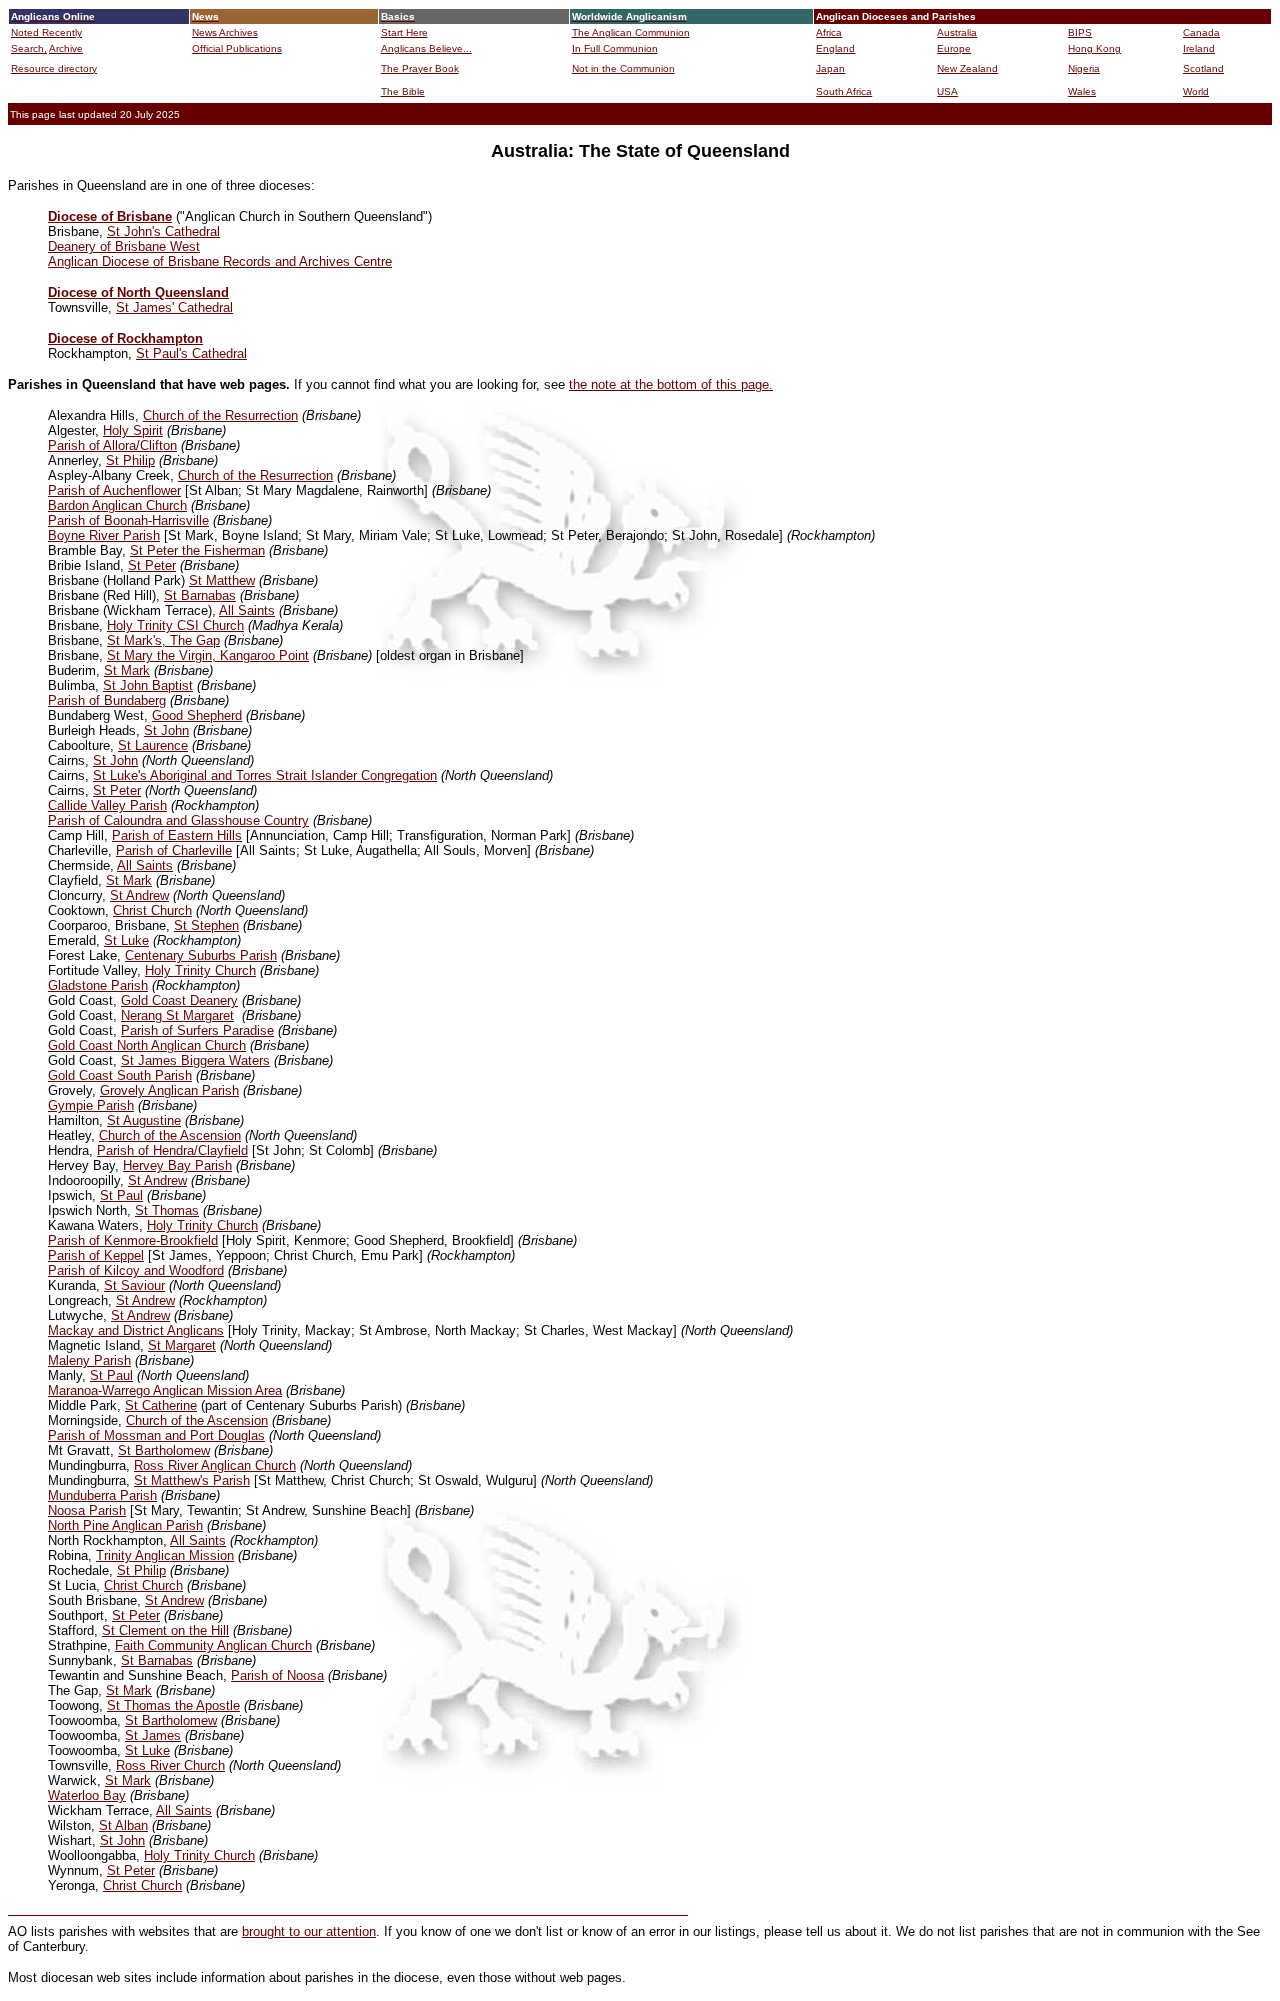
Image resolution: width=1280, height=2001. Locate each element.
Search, (29, 48)
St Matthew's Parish (192, 1480)
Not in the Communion (623, 68)
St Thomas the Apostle (173, 1705)
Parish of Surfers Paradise (197, 1030)
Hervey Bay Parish (177, 1165)
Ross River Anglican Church (215, 1465)
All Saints (247, 610)
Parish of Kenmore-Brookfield (133, 1240)
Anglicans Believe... (426, 48)
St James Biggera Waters (195, 1060)
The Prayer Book (420, 68)
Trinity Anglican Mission (165, 1555)
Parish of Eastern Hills (177, 835)
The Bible (403, 91)
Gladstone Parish (98, 985)
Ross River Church (170, 1765)
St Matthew (222, 580)
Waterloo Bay (87, 1795)
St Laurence (153, 745)
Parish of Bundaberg (107, 700)
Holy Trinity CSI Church (175, 625)
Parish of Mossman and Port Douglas (156, 1435)
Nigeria (1084, 68)
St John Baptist (148, 685)
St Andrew (139, 895)
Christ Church (152, 910)
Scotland (1203, 68)
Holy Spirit (133, 430)
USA (947, 91)
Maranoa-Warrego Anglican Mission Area (165, 1390)
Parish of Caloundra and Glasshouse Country (178, 820)
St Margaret (182, 1345)
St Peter (152, 565)
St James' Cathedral (174, 307)
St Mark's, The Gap (163, 640)
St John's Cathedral (163, 231)
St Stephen (206, 925)
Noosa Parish (87, 1510)
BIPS (1080, 32)
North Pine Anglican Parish (125, 1525)
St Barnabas (200, 595)
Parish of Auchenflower (114, 490)
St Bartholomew (164, 1450)
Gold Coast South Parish (120, 1075)
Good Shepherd (197, 715)
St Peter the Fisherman (197, 550)
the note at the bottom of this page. (671, 384)
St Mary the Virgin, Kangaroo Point (208, 655)
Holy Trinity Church (200, 970)
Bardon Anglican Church (117, 505)
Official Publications (237, 48)
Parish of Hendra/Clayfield (172, 1150)
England (835, 48)
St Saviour (134, 1285)
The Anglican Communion (631, 32)
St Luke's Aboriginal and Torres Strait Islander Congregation (265, 775)
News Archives (225, 32)
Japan (830, 68)
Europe (954, 48)
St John (166, 730)
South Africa (844, 91)
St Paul (121, 1195)
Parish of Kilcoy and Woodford (136, 1270)
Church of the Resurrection (220, 415)
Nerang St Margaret (177, 1015)
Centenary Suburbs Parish (201, 955)
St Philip (130, 460)
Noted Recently (46, 32)
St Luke (126, 940)
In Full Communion (615, 48)
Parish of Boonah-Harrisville (128, 520)
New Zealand (967, 68)
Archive (66, 48)
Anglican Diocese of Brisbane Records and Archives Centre (220, 261)
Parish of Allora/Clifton (112, 445)
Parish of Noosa (277, 1675)
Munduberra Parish (102, 1495)
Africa (829, 32)
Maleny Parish (89, 1360)
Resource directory (54, 68)
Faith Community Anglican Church (213, 1645)
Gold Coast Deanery (179, 1000)
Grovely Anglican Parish (169, 1090)
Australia (957, 32)
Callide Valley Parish (107, 805)
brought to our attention (309, 1931)
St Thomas (167, 1210)
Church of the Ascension (170, 1135)
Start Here (404, 32)
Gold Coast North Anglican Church (147, 1045)
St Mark (127, 670)
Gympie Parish (91, 1105)
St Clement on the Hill (165, 1630)
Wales (1082, 91)
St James (153, 1735)
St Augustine (144, 1120)
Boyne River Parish (104, 535)
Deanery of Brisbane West (124, 246)
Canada (1201, 32)
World (1196, 91)
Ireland (1199, 48)
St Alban (123, 1825)
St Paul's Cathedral (191, 353)
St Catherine (161, 1405)
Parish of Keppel (96, 1255)
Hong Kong (1094, 48)
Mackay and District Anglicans (136, 1330)
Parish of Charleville (174, 850)
